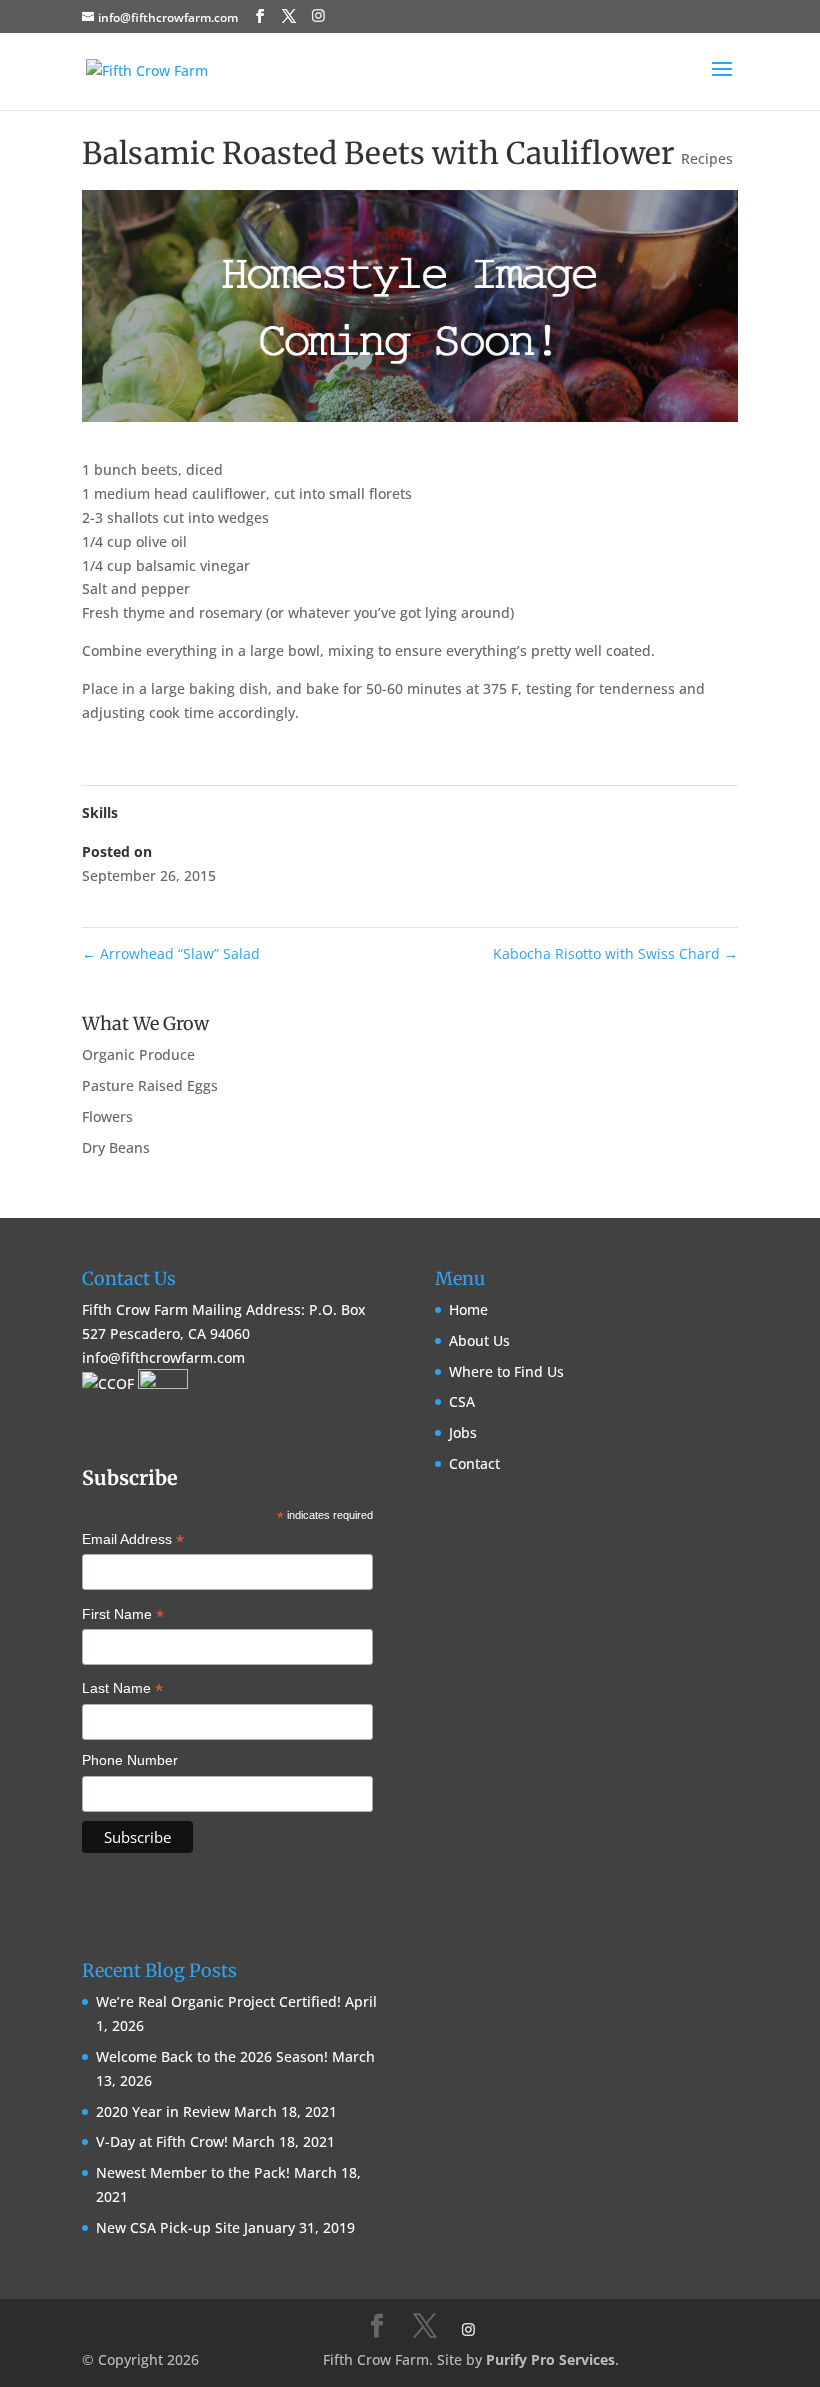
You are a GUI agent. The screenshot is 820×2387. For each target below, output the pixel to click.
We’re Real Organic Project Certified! (218, 2001)
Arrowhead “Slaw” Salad (171, 953)
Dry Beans (116, 1147)
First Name (123, 1616)
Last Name (122, 1690)
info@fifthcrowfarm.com (163, 1357)
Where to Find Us (506, 1371)
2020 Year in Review (163, 2111)
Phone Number (130, 1760)
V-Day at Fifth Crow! (162, 2141)
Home (468, 1309)
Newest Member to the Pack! (193, 2172)
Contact (474, 1463)
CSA (462, 1401)
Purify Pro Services (550, 2359)
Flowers (107, 1116)
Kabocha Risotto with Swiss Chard (615, 953)
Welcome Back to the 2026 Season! (212, 2056)
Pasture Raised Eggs (150, 1085)
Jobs (463, 1432)
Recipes (707, 158)
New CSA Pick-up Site (168, 2227)
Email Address (133, 1541)
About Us (479, 1340)
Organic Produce (138, 1054)
